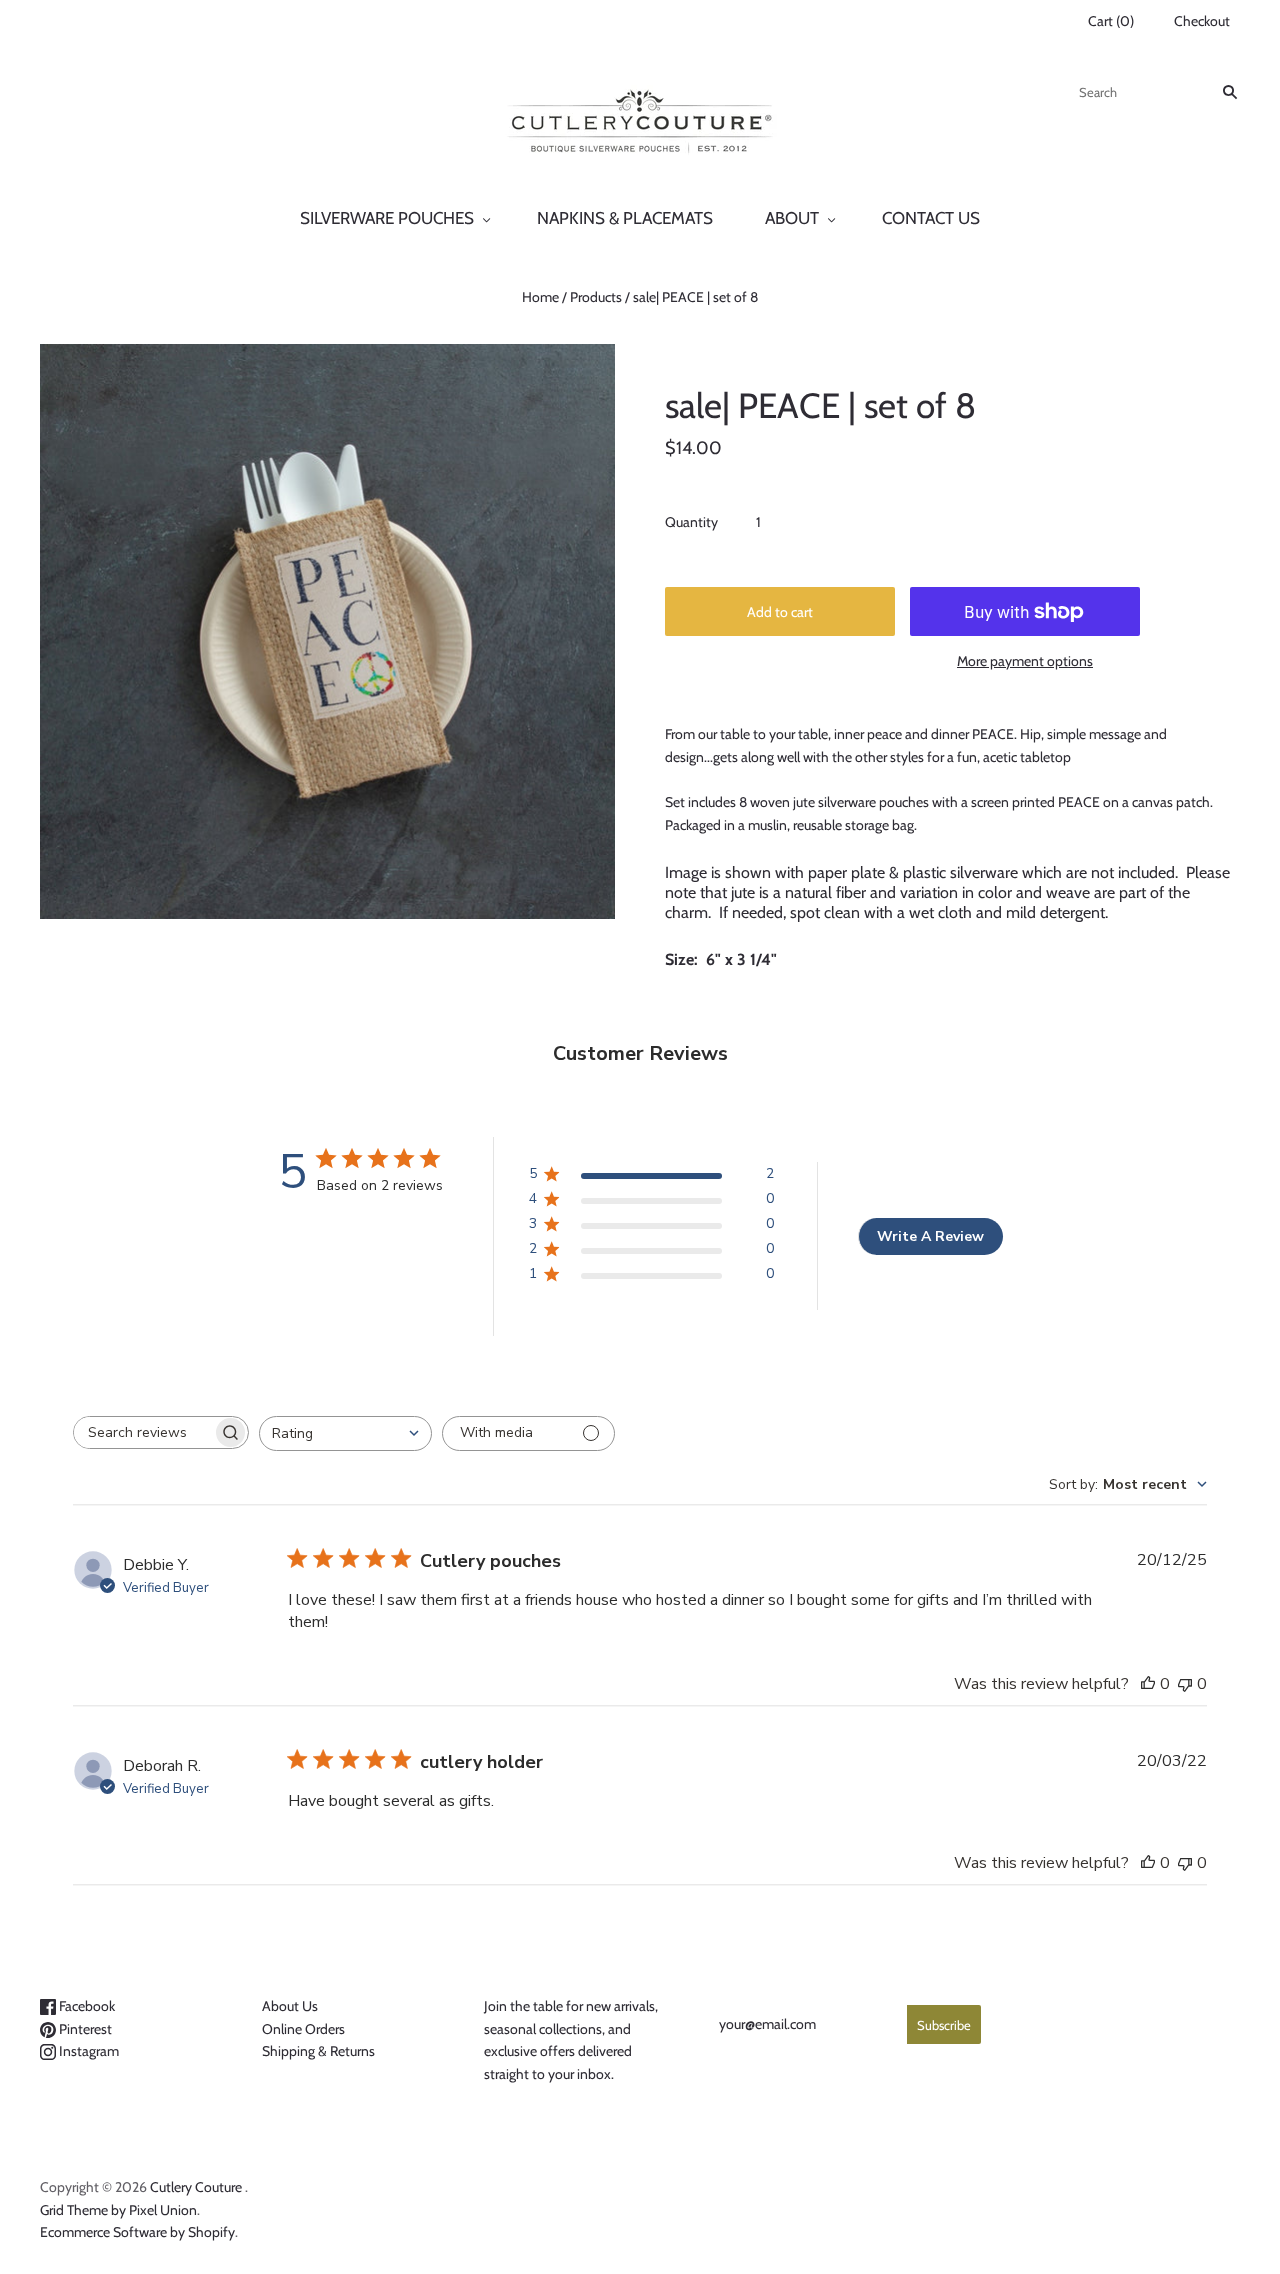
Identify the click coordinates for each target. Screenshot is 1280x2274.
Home (540, 297)
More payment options (1025, 661)
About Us (290, 2006)
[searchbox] (143, 1432)
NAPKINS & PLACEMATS (625, 218)
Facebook (85, 2006)
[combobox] (345, 1433)
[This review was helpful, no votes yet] (1148, 1684)
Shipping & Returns (318, 2051)
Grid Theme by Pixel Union (118, 2210)
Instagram (87, 2051)
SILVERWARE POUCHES (387, 218)
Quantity (691, 522)
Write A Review (930, 1236)
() (1111, 21)
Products (596, 297)
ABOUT (792, 218)
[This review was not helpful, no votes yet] (1185, 1684)
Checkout (1202, 21)
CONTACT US (931, 218)
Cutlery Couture (196, 2187)
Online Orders (303, 2029)
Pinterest (84, 2029)
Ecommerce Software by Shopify (137, 2232)
